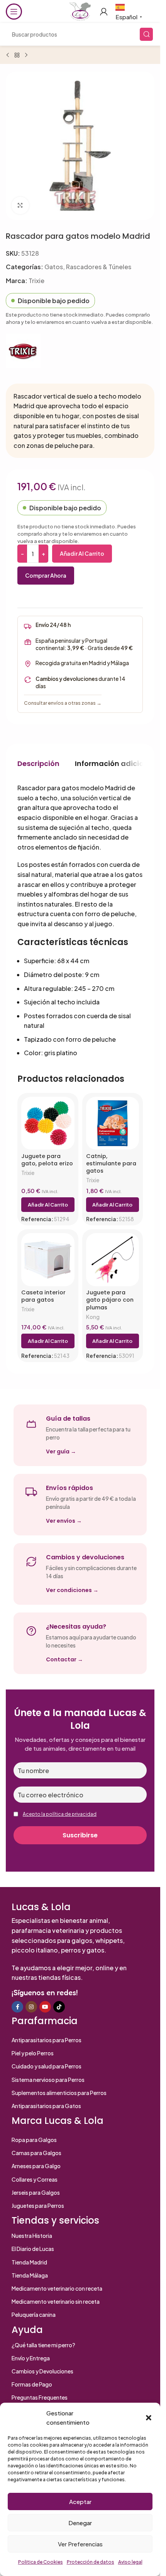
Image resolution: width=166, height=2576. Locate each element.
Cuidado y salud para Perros (47, 2066)
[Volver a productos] (17, 55)
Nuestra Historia (32, 2236)
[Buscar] (146, 34)
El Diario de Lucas (33, 2249)
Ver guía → (61, 1451)
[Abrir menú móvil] (14, 12)
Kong (93, 1317)
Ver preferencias (80, 2544)
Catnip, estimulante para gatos (111, 1164)
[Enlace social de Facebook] (17, 2007)
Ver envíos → (64, 1521)
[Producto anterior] (8, 55)
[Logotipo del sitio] (80, 11)
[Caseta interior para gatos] (48, 1260)
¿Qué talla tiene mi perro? (43, 2345)
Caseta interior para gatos (43, 1296)
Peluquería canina (34, 2315)
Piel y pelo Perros (33, 2053)
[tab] (38, 763)
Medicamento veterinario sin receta (56, 2301)
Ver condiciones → (72, 1590)
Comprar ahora (46, 575)
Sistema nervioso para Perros (48, 2080)
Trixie (36, 281)
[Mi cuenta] (104, 12)
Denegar (80, 2523)
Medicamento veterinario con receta (57, 2288)
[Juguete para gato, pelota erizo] (48, 1123)
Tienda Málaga (30, 2275)
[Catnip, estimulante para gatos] (113, 1123)
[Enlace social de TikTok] (59, 2007)
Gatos (54, 267)
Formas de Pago (32, 2384)
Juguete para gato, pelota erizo (47, 1160)
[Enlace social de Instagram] (31, 2007)
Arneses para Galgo (36, 2166)
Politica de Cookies (41, 2562)
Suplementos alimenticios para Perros (59, 2093)
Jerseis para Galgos (36, 2192)
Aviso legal (130, 2562)
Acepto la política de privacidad (60, 1814)
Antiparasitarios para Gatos (46, 2106)
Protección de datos (91, 2562)
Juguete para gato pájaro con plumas (110, 1300)
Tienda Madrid (29, 2262)
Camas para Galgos (36, 2153)
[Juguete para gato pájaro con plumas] (113, 1260)
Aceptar (80, 2501)
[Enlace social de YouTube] (45, 2007)
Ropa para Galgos (34, 2140)
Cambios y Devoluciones (42, 2371)
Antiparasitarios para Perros (47, 2040)
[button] (149, 2418)
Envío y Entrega (31, 2358)
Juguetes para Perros (38, 2206)
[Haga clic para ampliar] (20, 205)
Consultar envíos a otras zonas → (63, 703)
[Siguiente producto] (26, 55)
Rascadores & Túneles (99, 267)
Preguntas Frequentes (40, 2397)
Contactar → (64, 1659)
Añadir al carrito (82, 553)
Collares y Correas (35, 2179)
